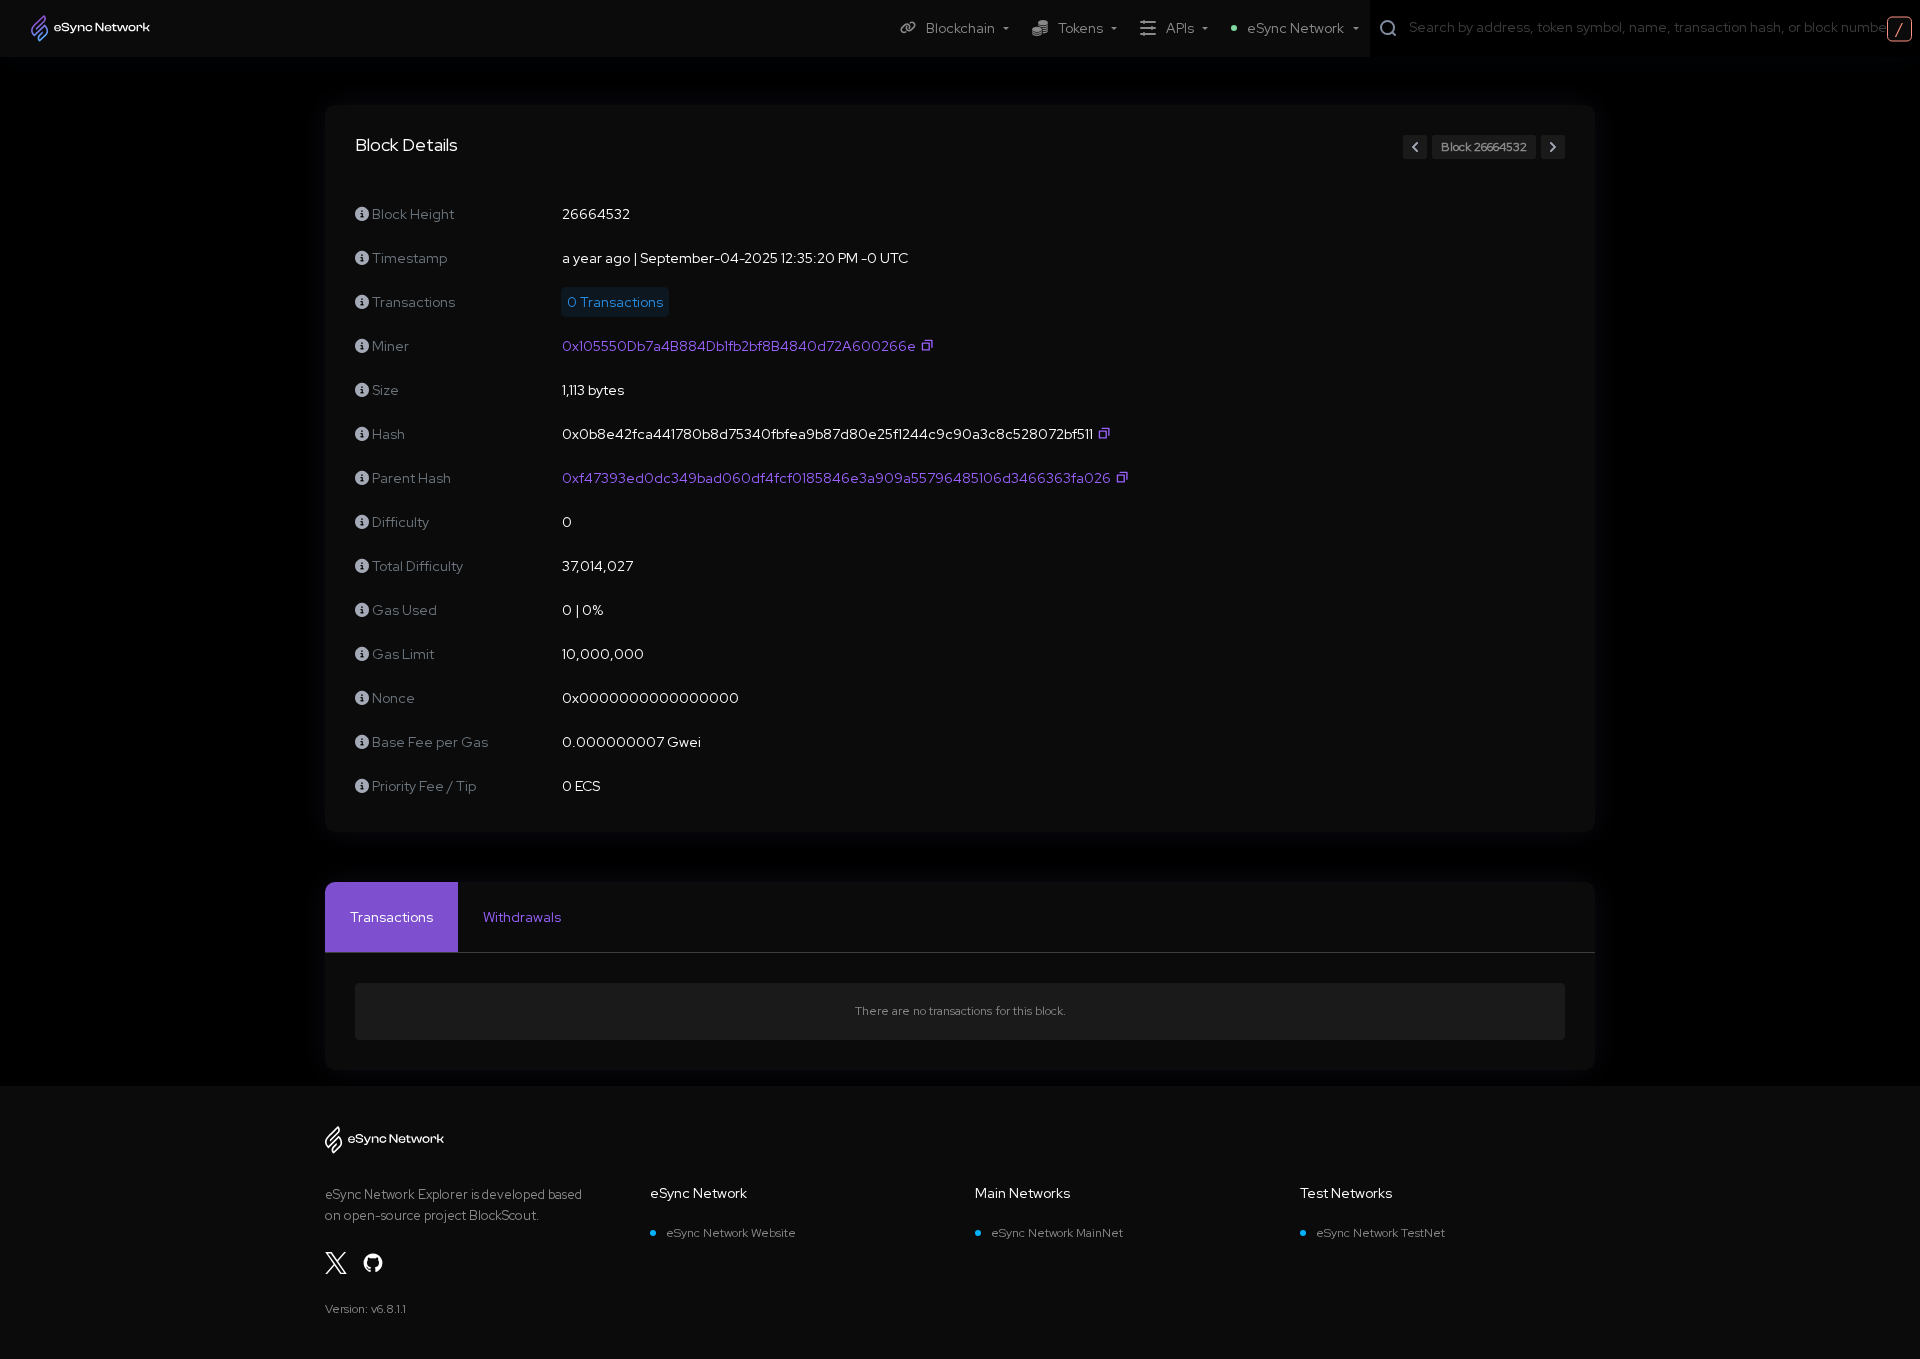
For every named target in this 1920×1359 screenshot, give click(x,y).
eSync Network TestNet (1380, 1233)
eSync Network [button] (1295, 28)
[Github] (373, 1263)
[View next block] (1553, 147)
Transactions (391, 917)
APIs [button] (1180, 28)
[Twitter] (336, 1263)
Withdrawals (522, 917)
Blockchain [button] (960, 28)
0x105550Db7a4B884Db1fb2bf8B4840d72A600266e (739, 346)
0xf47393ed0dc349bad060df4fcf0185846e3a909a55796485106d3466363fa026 (836, 478)
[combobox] (1660, 27)
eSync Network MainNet (1057, 1233)
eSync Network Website (731, 1233)
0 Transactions (615, 302)
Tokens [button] (1080, 28)
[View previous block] (1415, 147)
